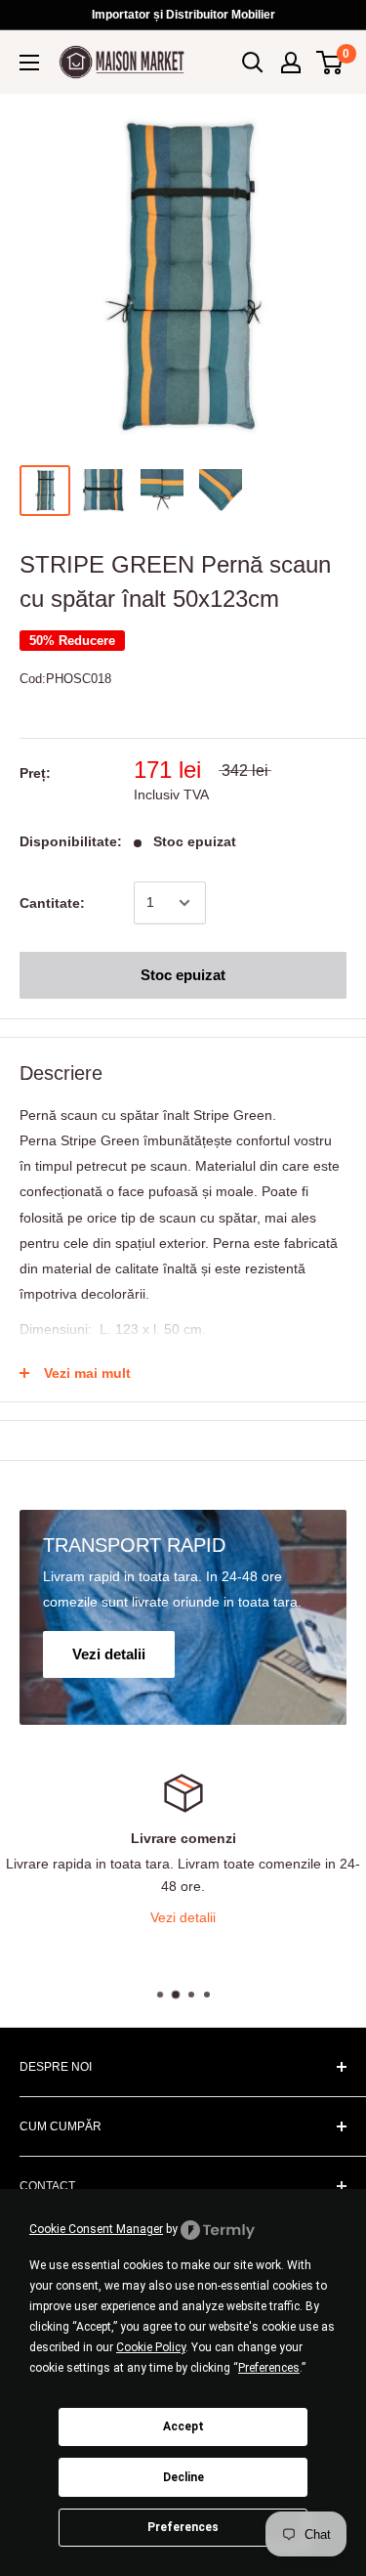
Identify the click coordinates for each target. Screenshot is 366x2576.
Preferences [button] (269, 2368)
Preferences (183, 2527)
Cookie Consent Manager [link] (96, 2229)
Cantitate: (52, 903)
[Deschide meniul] (29, 63)
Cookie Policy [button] (151, 2347)
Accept (183, 2426)
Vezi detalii (183, 1917)
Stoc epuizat (183, 975)
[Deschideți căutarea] (253, 63)
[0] (330, 63)
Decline (183, 2477)
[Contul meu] (291, 63)
